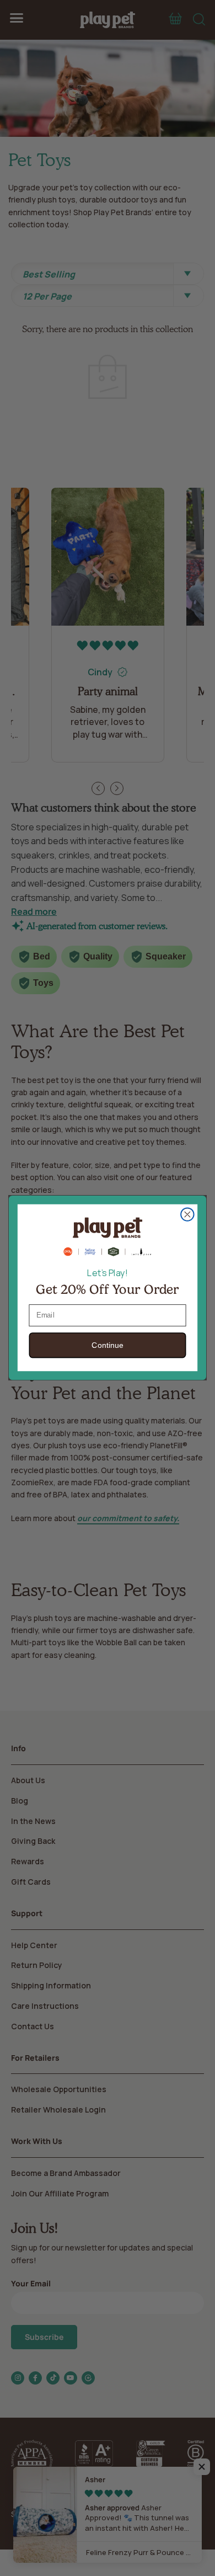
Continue (107, 1346)
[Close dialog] (187, 1214)
